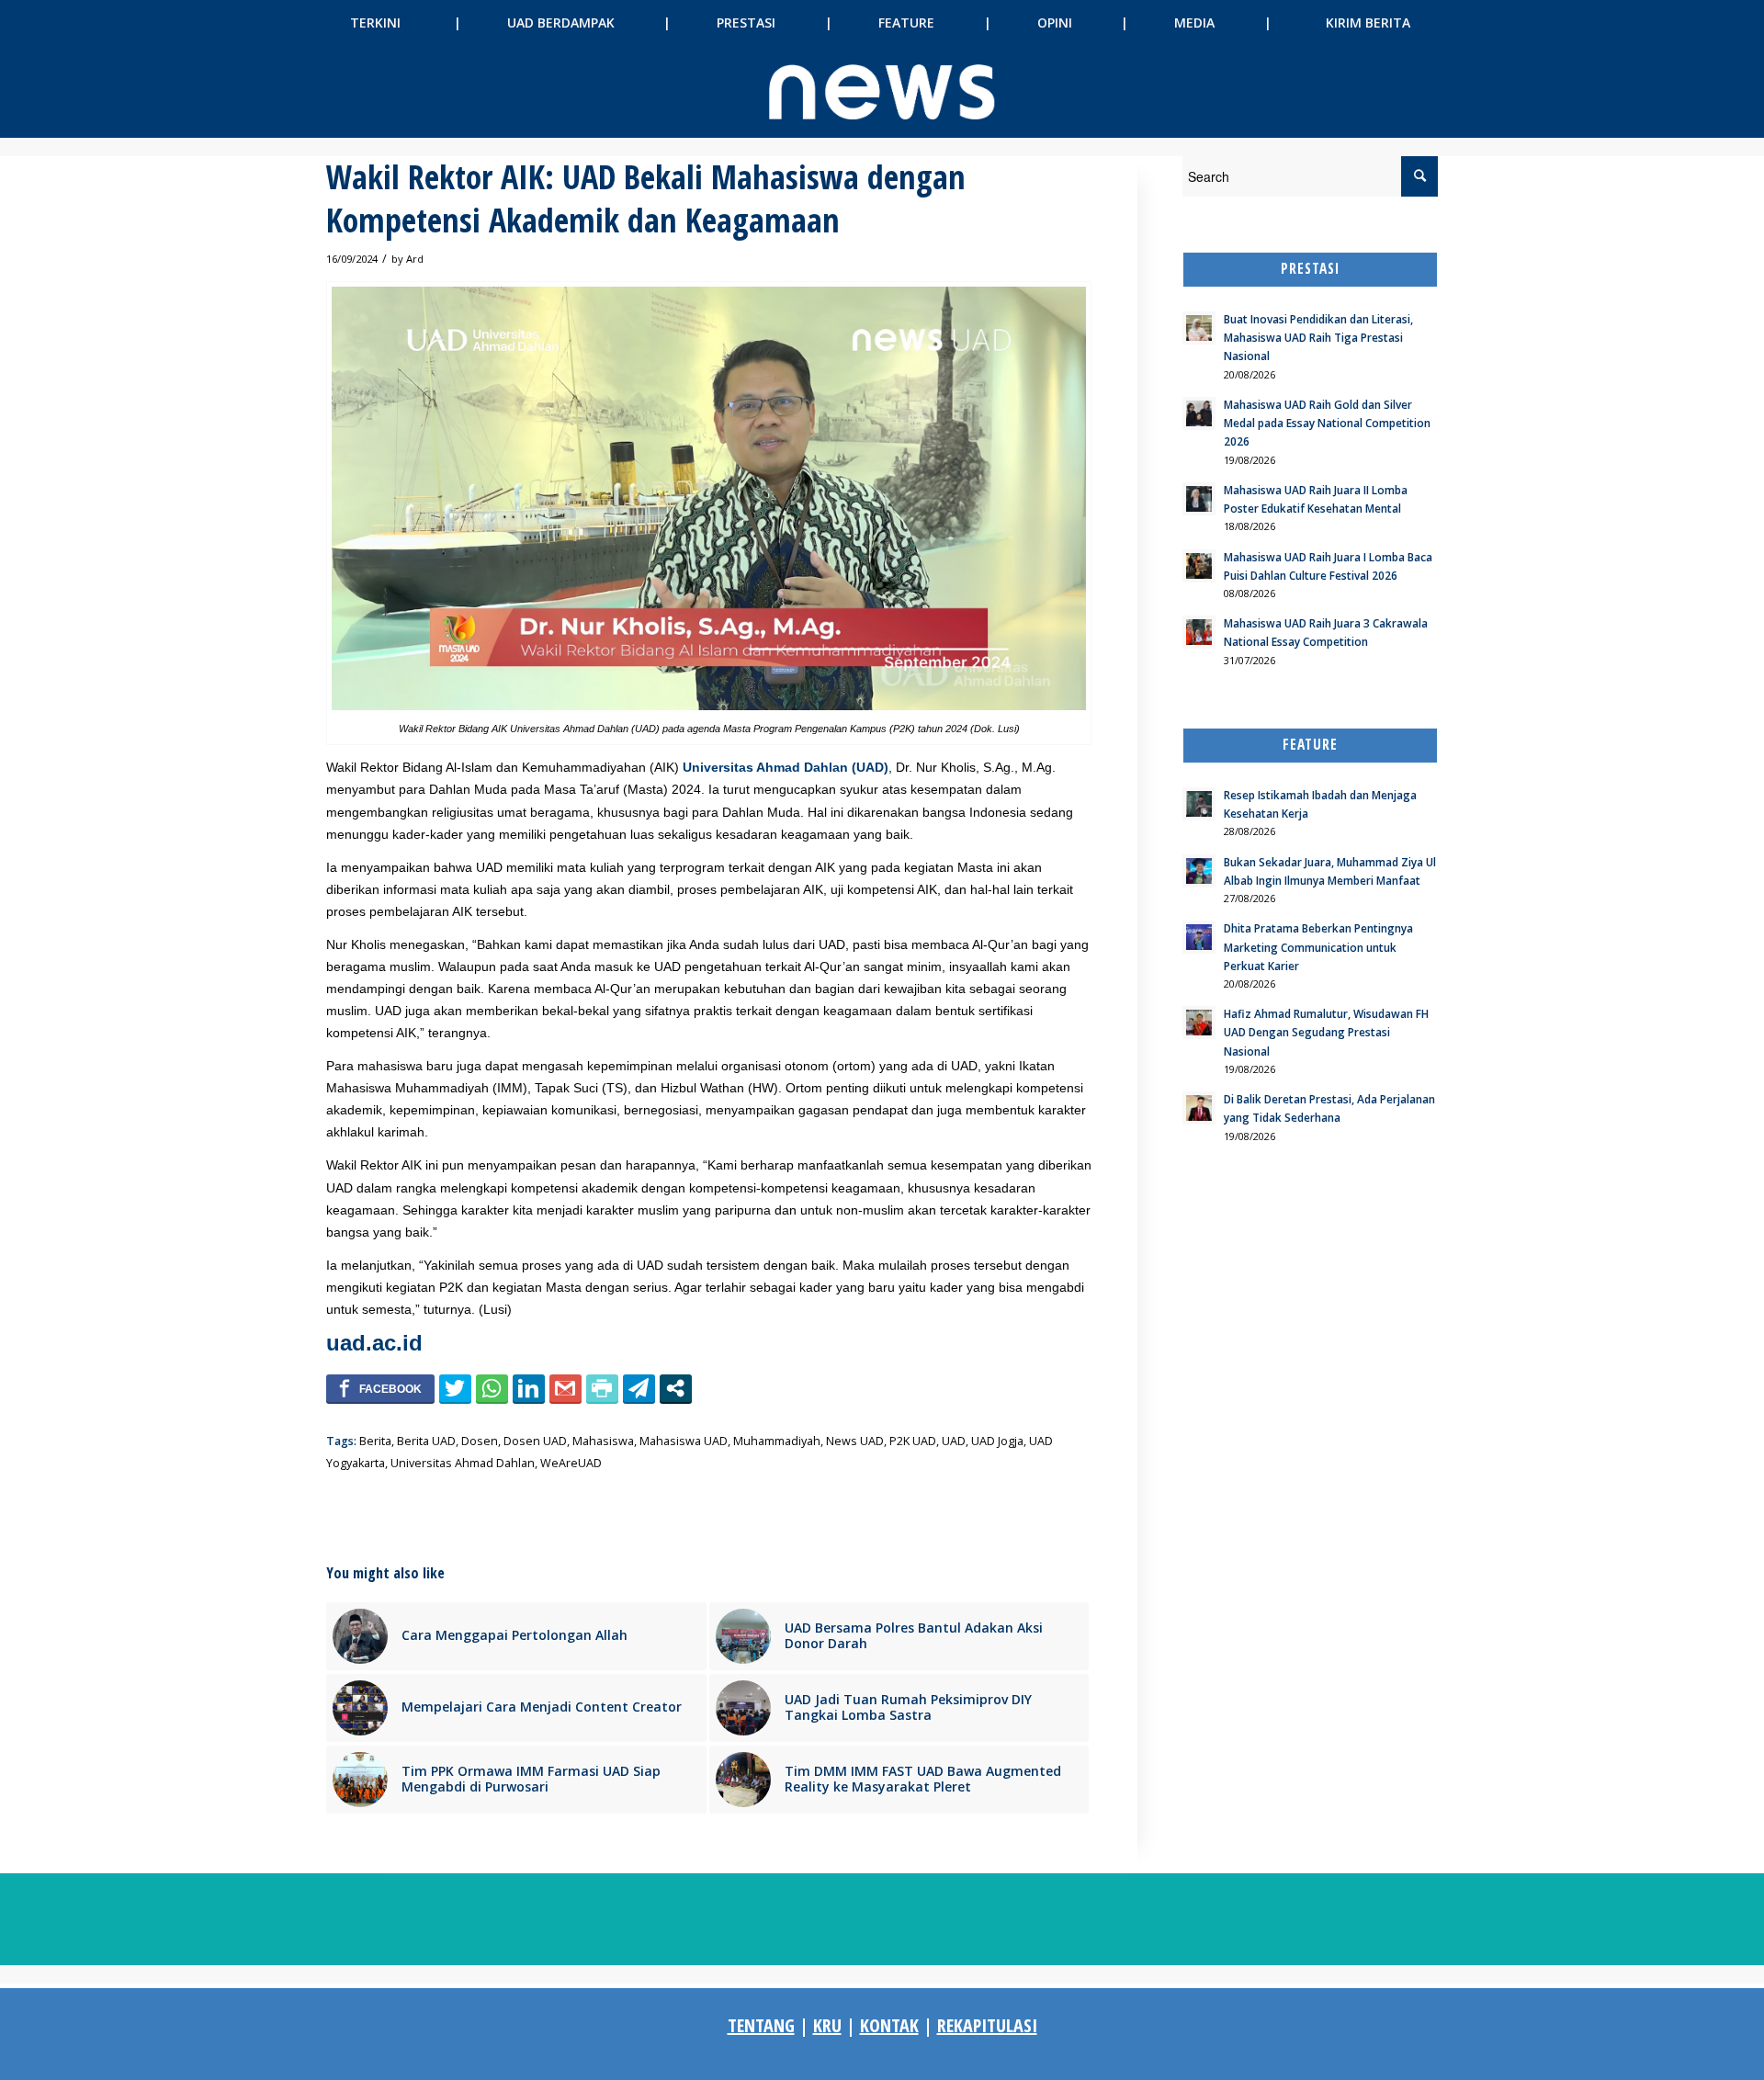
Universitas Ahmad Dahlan (463, 1463)
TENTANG (761, 2025)
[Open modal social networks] (676, 1388)
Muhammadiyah (777, 1441)
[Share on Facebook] (380, 1388)
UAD (954, 1441)
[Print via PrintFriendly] (602, 1388)
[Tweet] (455, 1388)
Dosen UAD (535, 1441)
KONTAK (889, 2025)
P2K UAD (913, 1441)
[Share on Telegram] (639, 1388)
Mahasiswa (603, 1441)
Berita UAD (426, 1441)
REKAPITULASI (987, 2025)
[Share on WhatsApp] (492, 1388)
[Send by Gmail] (565, 1388)
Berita (375, 1441)
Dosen (480, 1441)
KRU (827, 2025)
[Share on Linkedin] (529, 1388)
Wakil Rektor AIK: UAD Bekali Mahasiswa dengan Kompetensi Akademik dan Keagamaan (646, 198)
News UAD (855, 1441)
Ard (415, 259)
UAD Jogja (997, 1441)
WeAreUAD (571, 1463)
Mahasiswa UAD (684, 1441)
